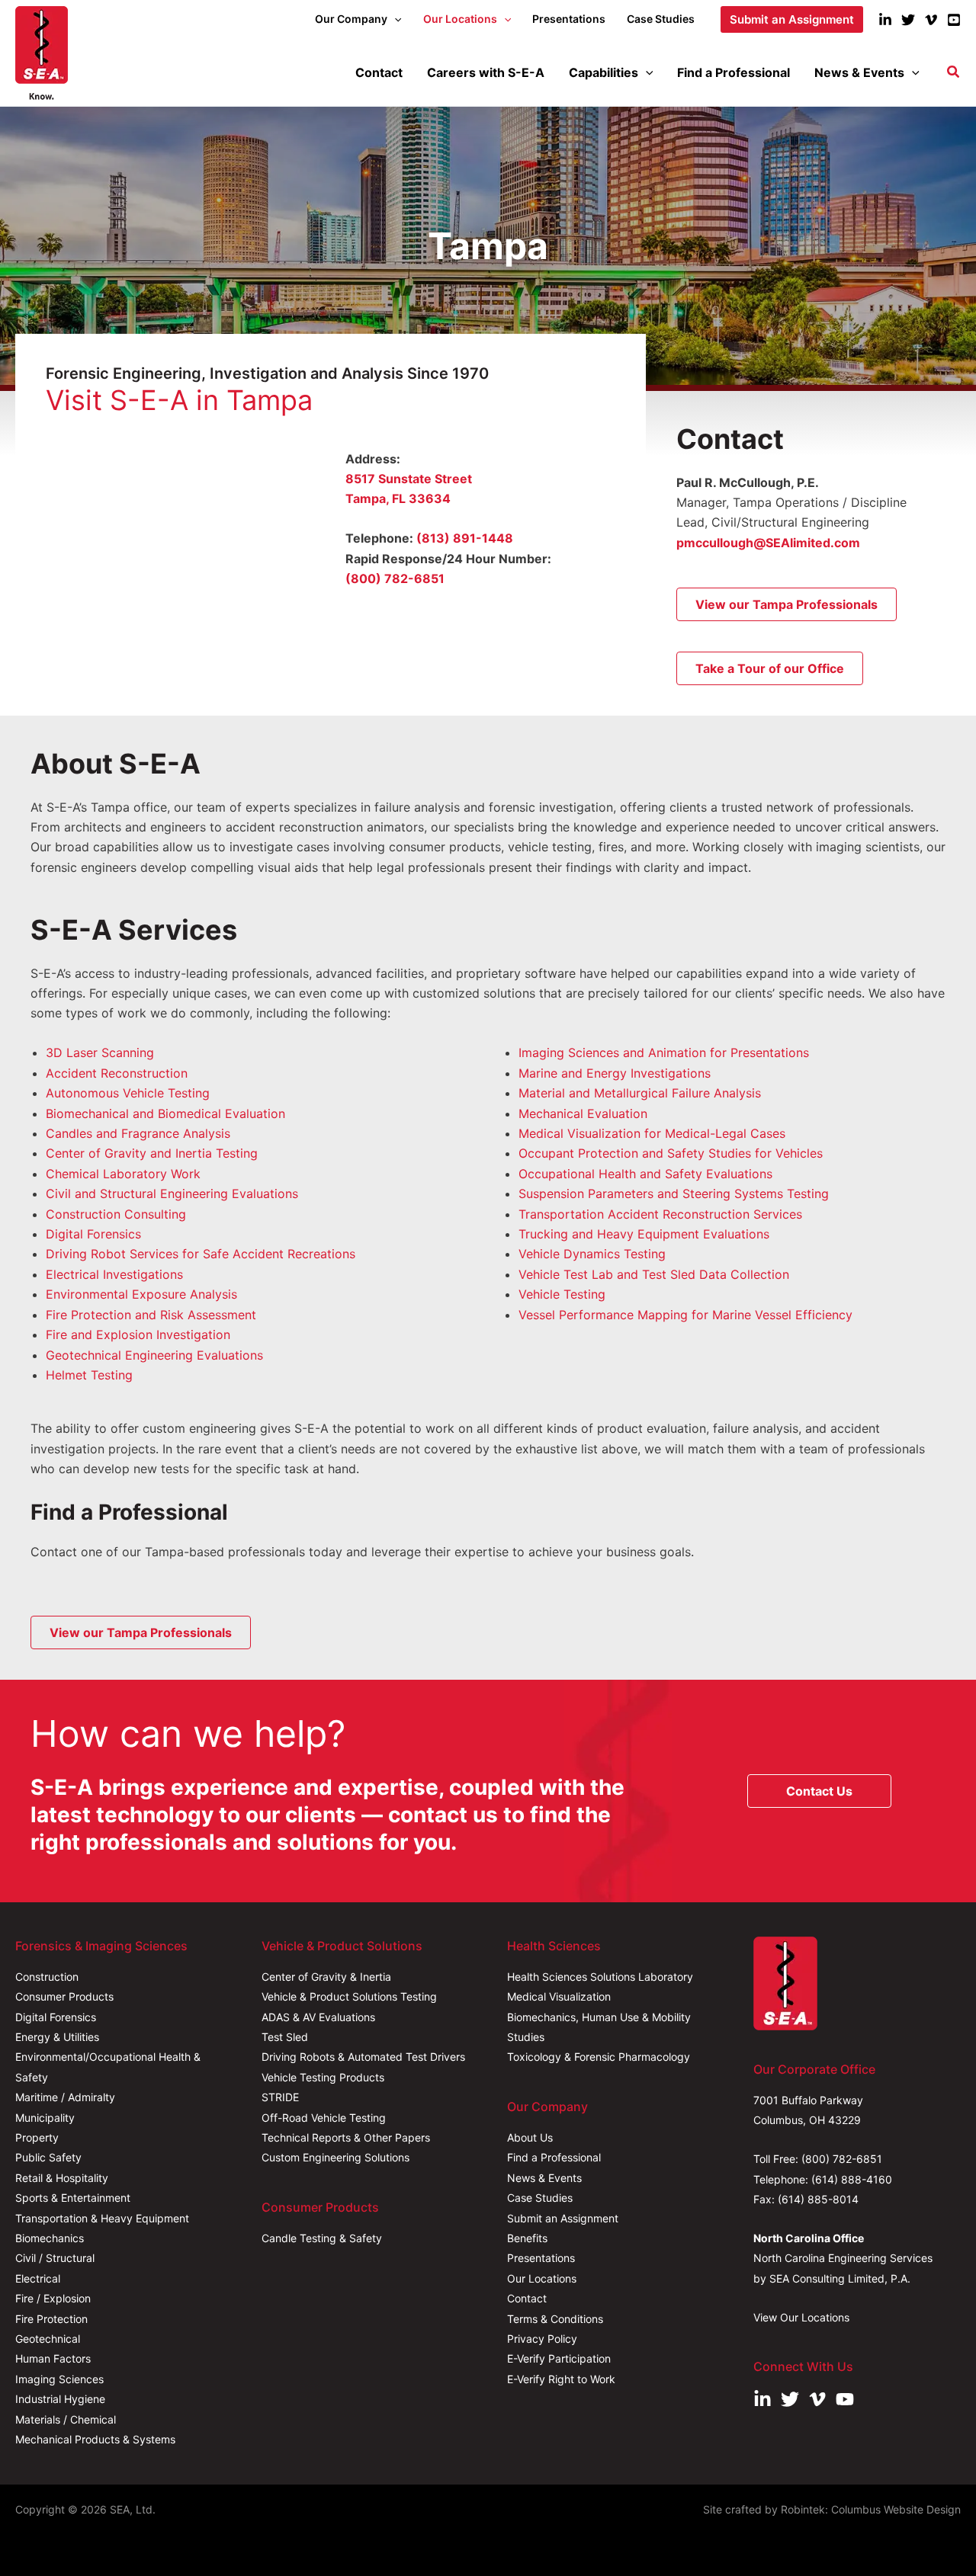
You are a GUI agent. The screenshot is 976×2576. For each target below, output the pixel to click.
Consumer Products (64, 1996)
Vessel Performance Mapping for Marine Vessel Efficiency (685, 1315)
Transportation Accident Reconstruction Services (660, 1214)
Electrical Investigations (114, 1274)
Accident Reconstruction (117, 1073)
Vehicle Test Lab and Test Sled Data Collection (654, 1274)
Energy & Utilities (57, 2037)
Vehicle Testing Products (323, 2077)
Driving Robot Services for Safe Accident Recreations (201, 1254)
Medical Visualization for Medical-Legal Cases (652, 1133)
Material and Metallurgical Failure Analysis (640, 1093)
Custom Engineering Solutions (335, 2157)
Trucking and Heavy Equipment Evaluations (644, 1234)
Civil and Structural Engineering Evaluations (172, 1193)
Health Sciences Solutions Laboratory (600, 1977)
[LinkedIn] (885, 20)
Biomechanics (50, 2238)
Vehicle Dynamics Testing (592, 1254)
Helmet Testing (89, 1375)
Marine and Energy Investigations (615, 1073)
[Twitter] (908, 20)
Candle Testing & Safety (322, 2238)
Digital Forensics (93, 1234)
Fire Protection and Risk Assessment (151, 1315)
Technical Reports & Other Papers (346, 2137)
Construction (47, 1977)
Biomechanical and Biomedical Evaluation (165, 1113)
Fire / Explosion (53, 2298)
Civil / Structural (55, 2258)
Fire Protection (51, 2319)
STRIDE (280, 2097)
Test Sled (285, 2037)
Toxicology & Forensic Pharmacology (599, 2057)
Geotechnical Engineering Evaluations (154, 1355)
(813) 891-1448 (465, 538)
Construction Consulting (116, 1214)
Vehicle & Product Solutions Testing (349, 1996)
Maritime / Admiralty (65, 2097)
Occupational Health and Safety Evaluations (645, 1174)
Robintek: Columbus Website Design (871, 2509)
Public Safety (48, 2157)
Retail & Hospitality (62, 2178)
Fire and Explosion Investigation (138, 1334)
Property (37, 2137)
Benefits (527, 2238)
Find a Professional (554, 2157)
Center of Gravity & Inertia (326, 1977)
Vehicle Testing (562, 1294)
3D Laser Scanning (100, 1053)
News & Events (544, 2178)
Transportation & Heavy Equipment (102, 2218)
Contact (527, 2298)
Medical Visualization (559, 1996)
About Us (530, 2137)
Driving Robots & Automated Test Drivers (363, 2057)
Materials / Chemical (66, 2419)
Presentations (541, 2258)
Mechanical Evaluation (583, 1113)
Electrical (38, 2278)
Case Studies (540, 2198)
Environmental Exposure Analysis (141, 1294)
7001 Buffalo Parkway (808, 2100)
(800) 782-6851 (395, 578)
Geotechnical (48, 2339)
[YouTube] (954, 20)
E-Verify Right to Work (561, 2379)
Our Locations (542, 2278)
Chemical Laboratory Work (123, 1174)
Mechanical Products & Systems (95, 2439)
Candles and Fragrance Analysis (138, 1133)
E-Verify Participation (559, 2358)
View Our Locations (801, 2317)
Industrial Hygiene (60, 2399)
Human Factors (53, 2358)
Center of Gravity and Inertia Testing (152, 1153)
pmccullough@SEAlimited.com (768, 543)
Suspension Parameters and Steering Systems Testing (674, 1193)
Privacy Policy (542, 2339)
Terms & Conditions (555, 2319)
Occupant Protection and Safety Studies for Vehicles (671, 1153)
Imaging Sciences (59, 2379)
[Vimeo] (931, 20)
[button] (394, 19)
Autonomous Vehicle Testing (128, 1093)
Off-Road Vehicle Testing (324, 2118)
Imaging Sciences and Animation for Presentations (664, 1053)
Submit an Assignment (563, 2218)
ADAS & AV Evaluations (318, 2017)
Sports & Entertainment (73, 2198)
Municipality (45, 2118)
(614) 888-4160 (852, 2179)
